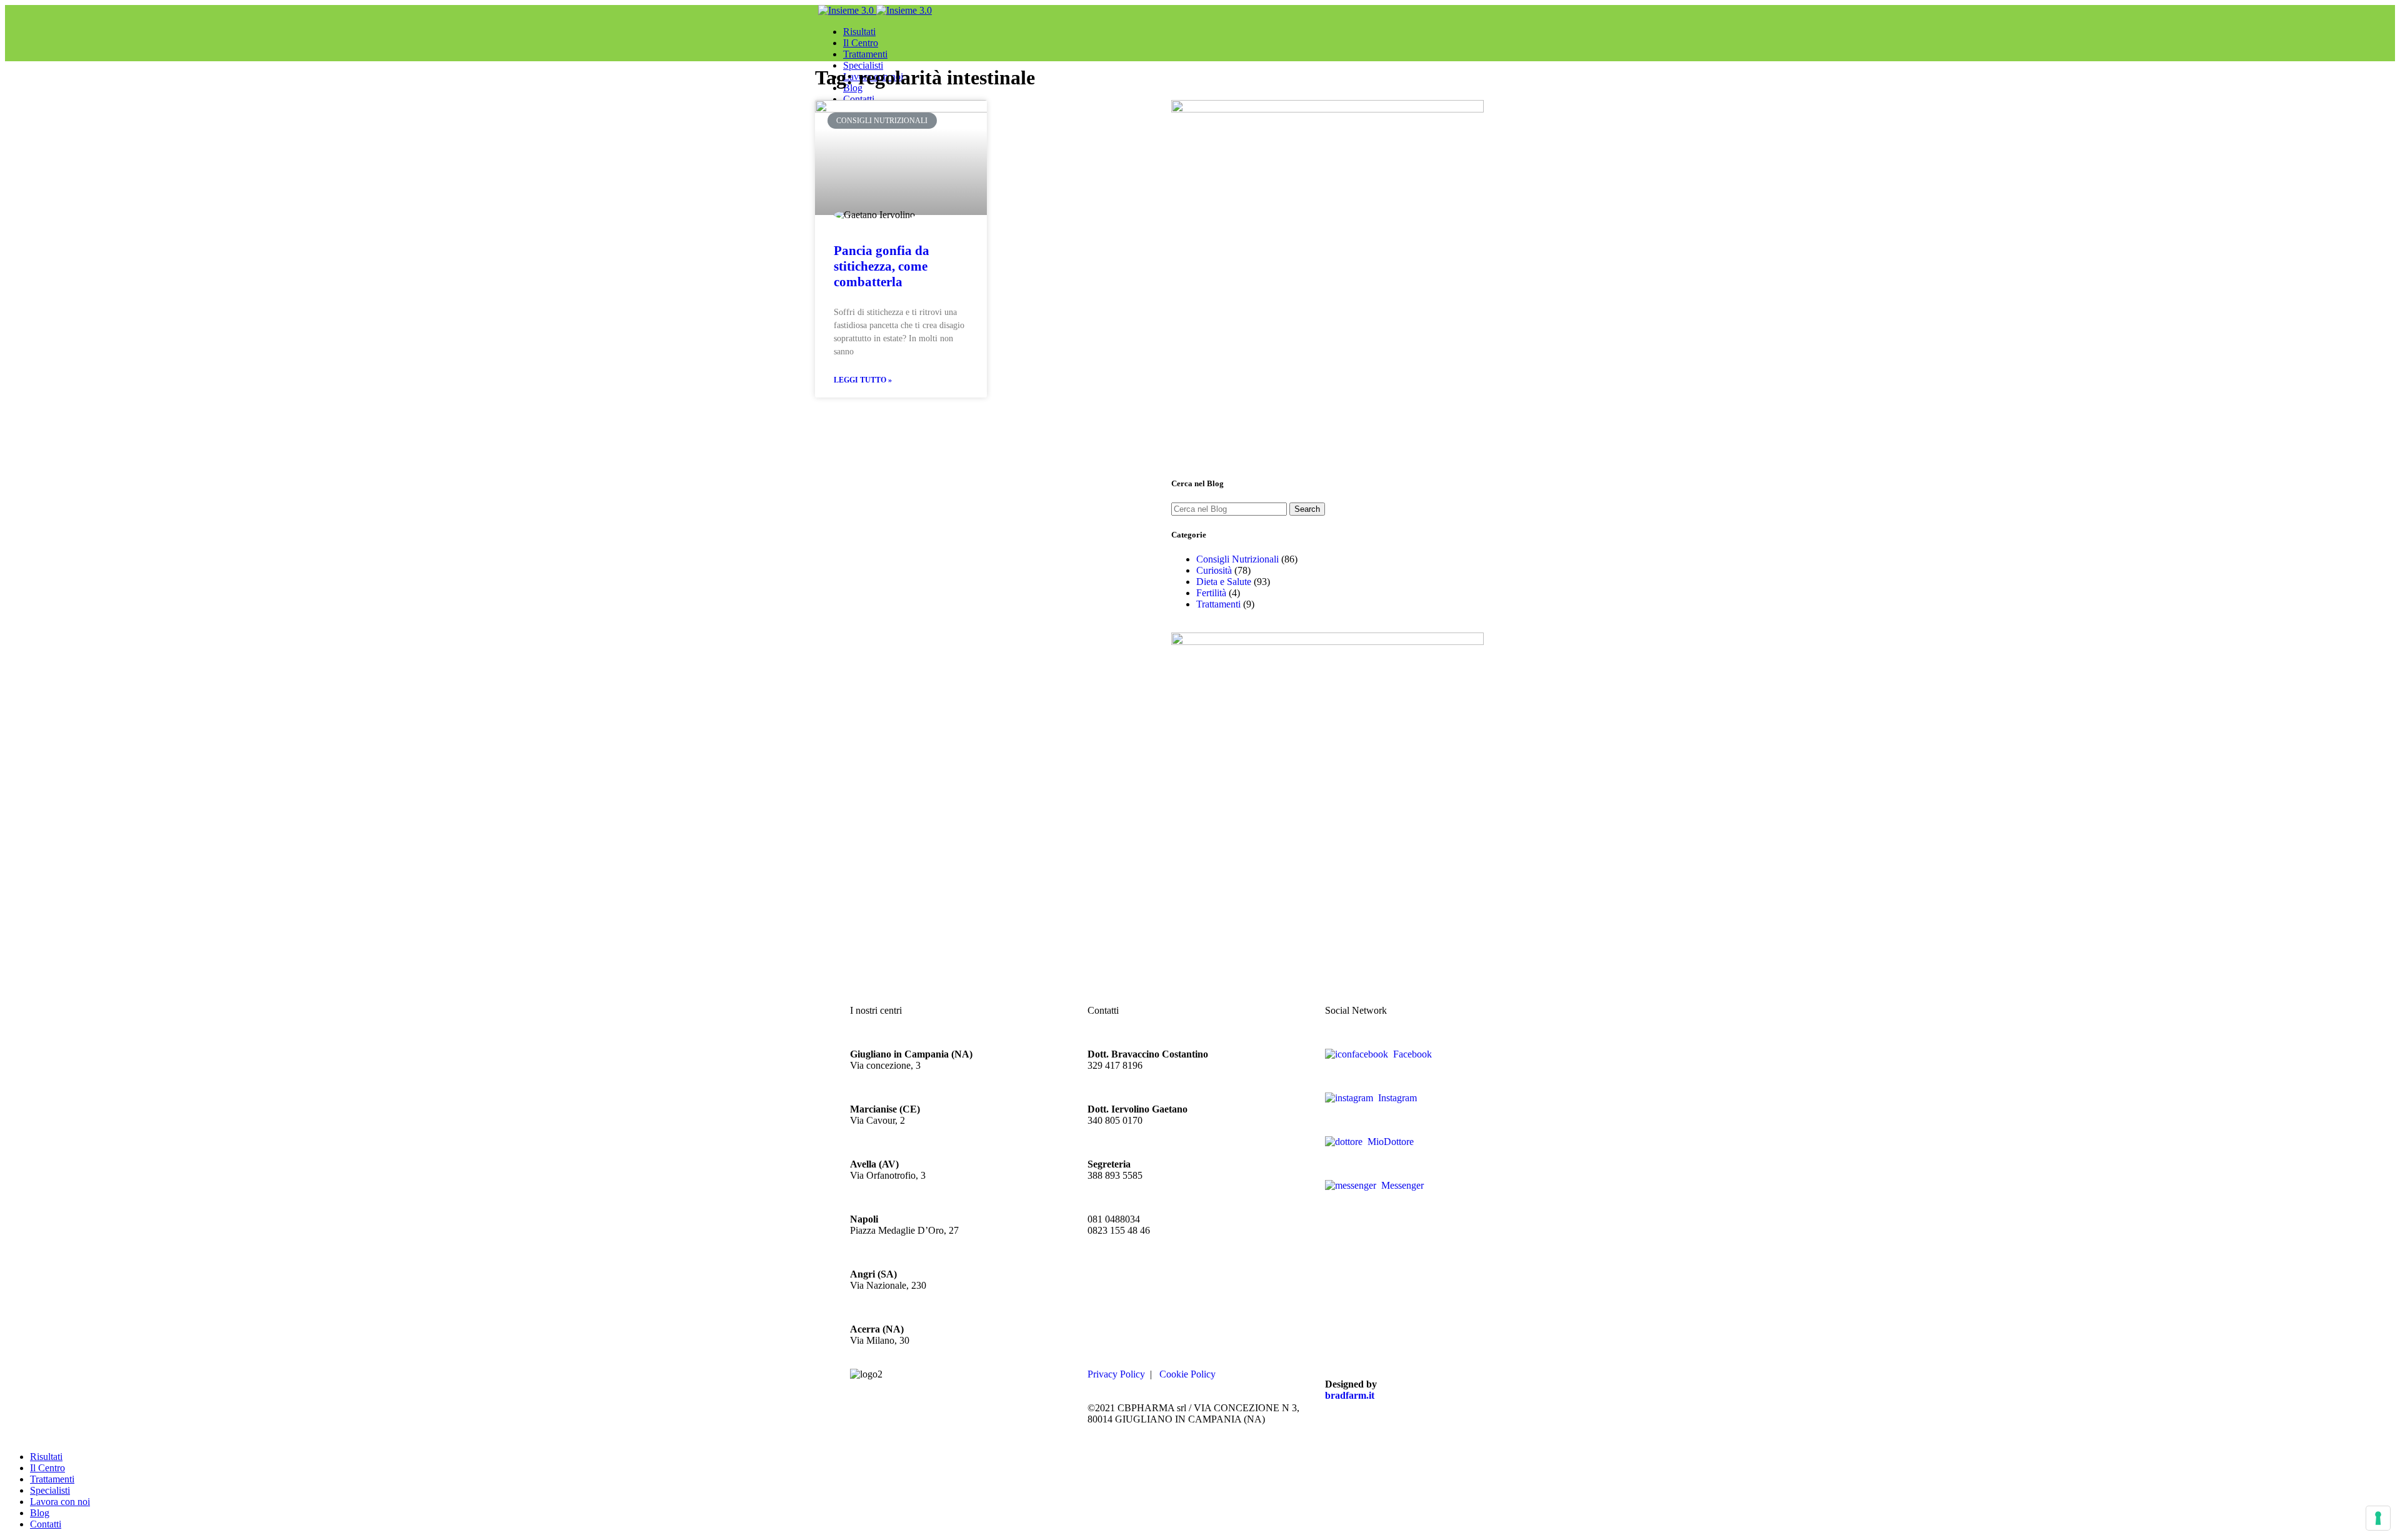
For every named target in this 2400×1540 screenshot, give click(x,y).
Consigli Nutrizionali (1237, 559)
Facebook (1410, 1054)
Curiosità (1214, 570)
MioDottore (1388, 1142)
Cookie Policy (1187, 1374)
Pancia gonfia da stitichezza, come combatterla (882, 266)
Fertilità (1211, 593)
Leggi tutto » (863, 380)
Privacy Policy (1116, 1374)
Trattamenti (1218, 604)
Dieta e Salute (1224, 582)
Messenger (1400, 1185)
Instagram (1395, 1098)
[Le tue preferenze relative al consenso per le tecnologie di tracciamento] (2378, 1518)
